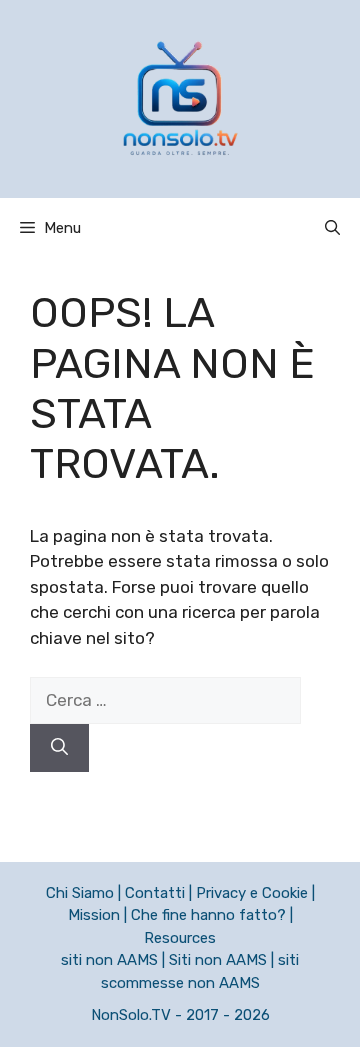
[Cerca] (59, 748)
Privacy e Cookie (252, 893)
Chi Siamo (80, 893)
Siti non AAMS (218, 960)
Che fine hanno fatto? (208, 915)
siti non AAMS (109, 960)
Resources (180, 938)
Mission (94, 915)
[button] (332, 228)
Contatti (155, 893)
